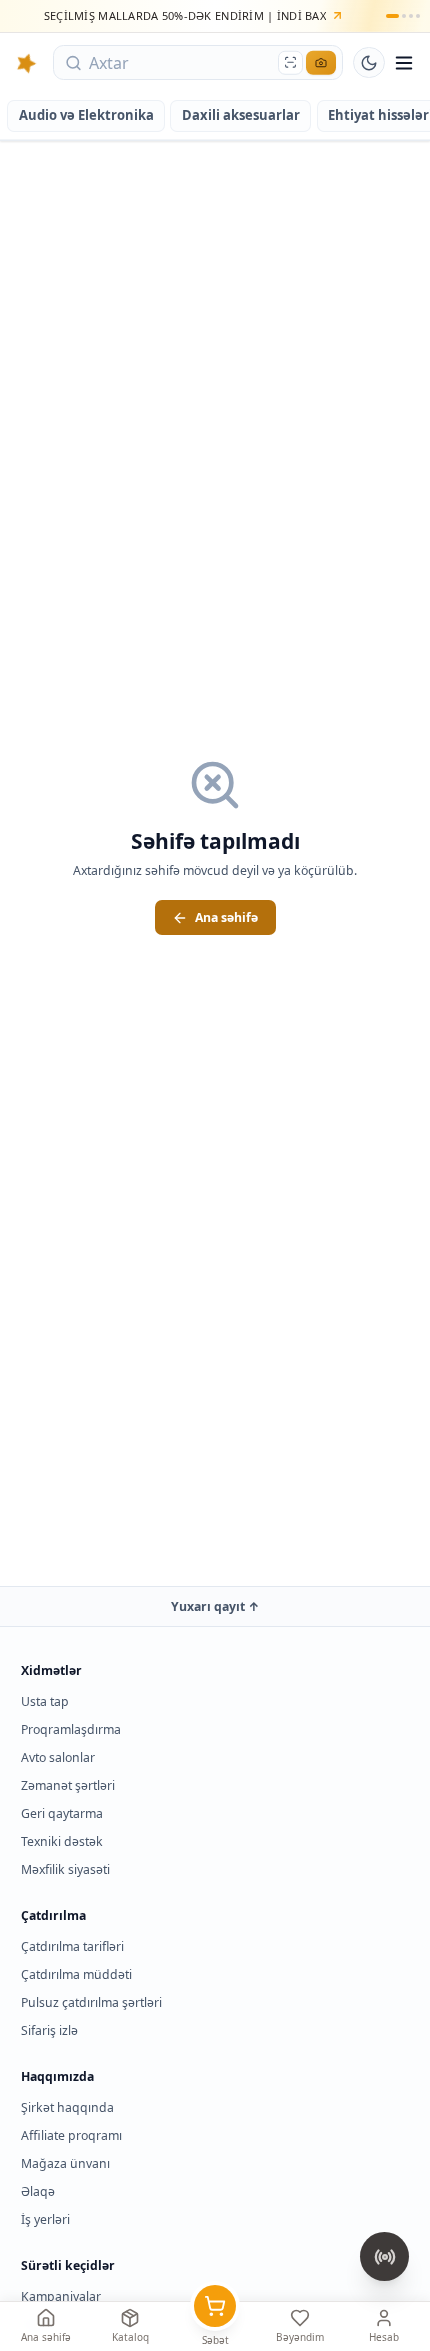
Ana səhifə (226, 917)
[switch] (369, 63)
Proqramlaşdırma (71, 1729)
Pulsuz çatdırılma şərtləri (91, 2002)
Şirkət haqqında (67, 2107)
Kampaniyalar (61, 2296)
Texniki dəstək (62, 1841)
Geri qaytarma (62, 1813)
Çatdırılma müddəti (76, 1974)
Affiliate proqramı (71, 2135)
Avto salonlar (58, 1757)
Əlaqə (38, 2191)
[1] (392, 16)
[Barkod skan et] (290, 62)
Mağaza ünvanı (65, 2163)
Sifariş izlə (49, 2030)
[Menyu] (404, 63)
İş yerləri (45, 2219)
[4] (418, 16)
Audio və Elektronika (86, 115)
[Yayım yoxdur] (384, 2256)
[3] (411, 16)
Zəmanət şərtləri (68, 1785)
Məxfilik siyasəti (65, 1869)
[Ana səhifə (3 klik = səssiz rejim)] (27, 63)
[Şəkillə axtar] (321, 62)
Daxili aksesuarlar (241, 115)
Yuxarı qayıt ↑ (215, 1606)
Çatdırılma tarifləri (72, 1946)
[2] (404, 16)
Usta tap (45, 1701)
